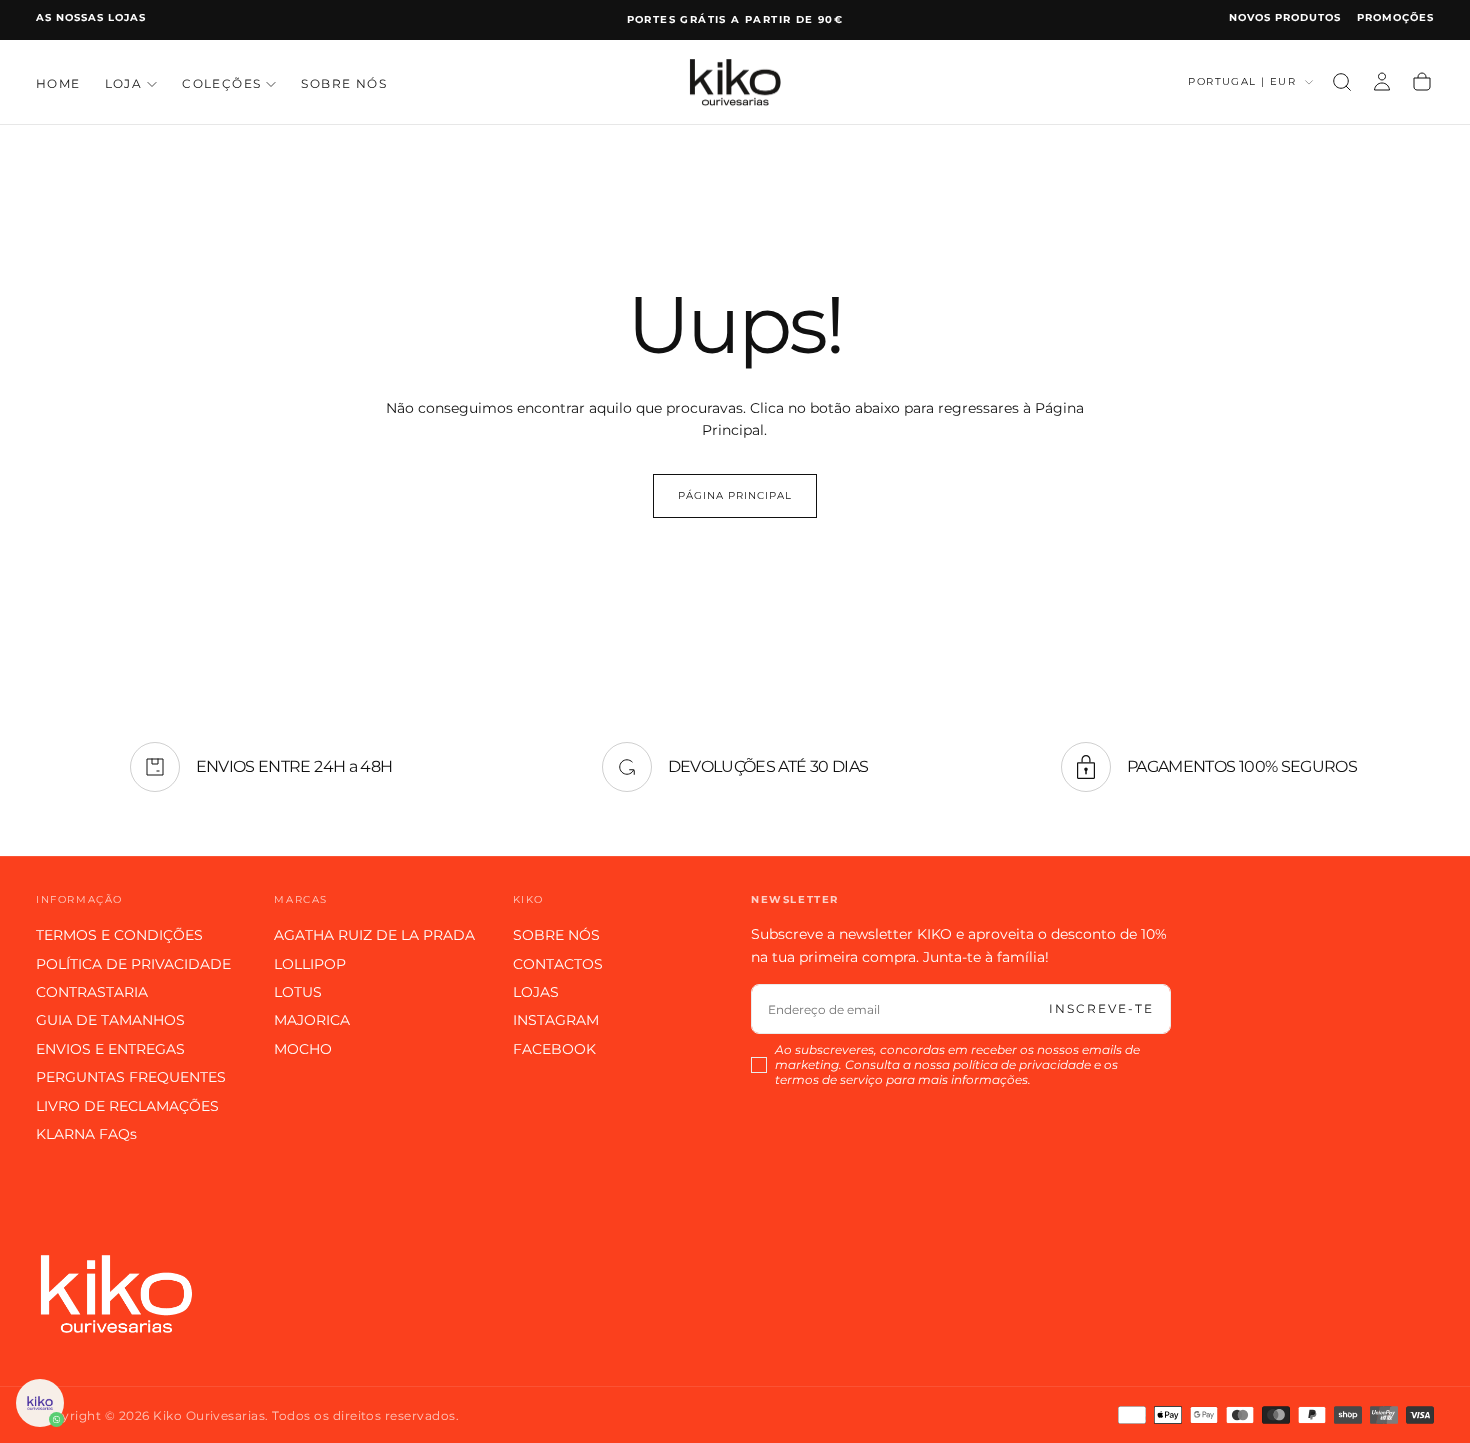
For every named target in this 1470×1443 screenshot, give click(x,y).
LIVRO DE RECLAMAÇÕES (127, 1106)
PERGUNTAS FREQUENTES (131, 1077)
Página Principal (735, 495)
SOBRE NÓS (344, 83)
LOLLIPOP (310, 964)
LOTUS (298, 992)
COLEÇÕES (221, 83)
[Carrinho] (1422, 82)
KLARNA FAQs (86, 1134)
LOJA (124, 83)
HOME (58, 83)
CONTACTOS (558, 964)
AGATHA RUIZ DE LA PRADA (374, 935)
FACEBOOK (554, 1049)
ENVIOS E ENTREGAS (110, 1049)
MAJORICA (312, 1020)
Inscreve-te (1101, 1008)
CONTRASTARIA (92, 992)
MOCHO (303, 1049)
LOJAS (536, 992)
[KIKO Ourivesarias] (116, 1293)
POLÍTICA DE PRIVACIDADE (133, 964)
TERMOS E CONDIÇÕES (119, 935)
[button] (1342, 82)
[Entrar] (1382, 82)
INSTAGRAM (556, 1020)
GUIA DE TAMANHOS (110, 1020)
